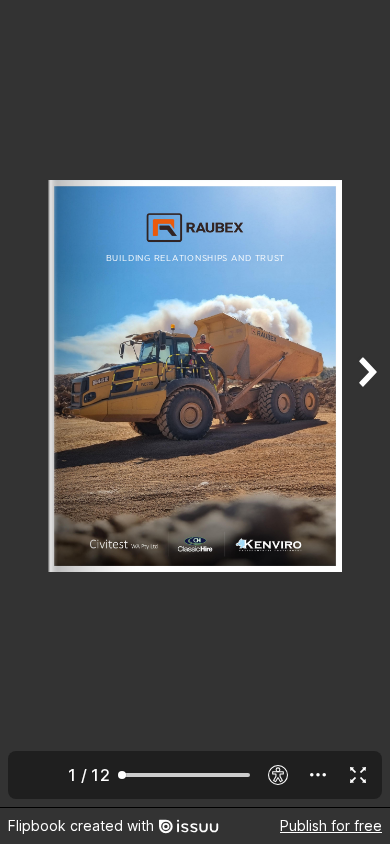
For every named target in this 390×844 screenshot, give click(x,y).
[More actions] (318, 775)
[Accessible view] (278, 775)
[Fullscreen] (358, 775)
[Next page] (366, 403)
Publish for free (331, 825)
